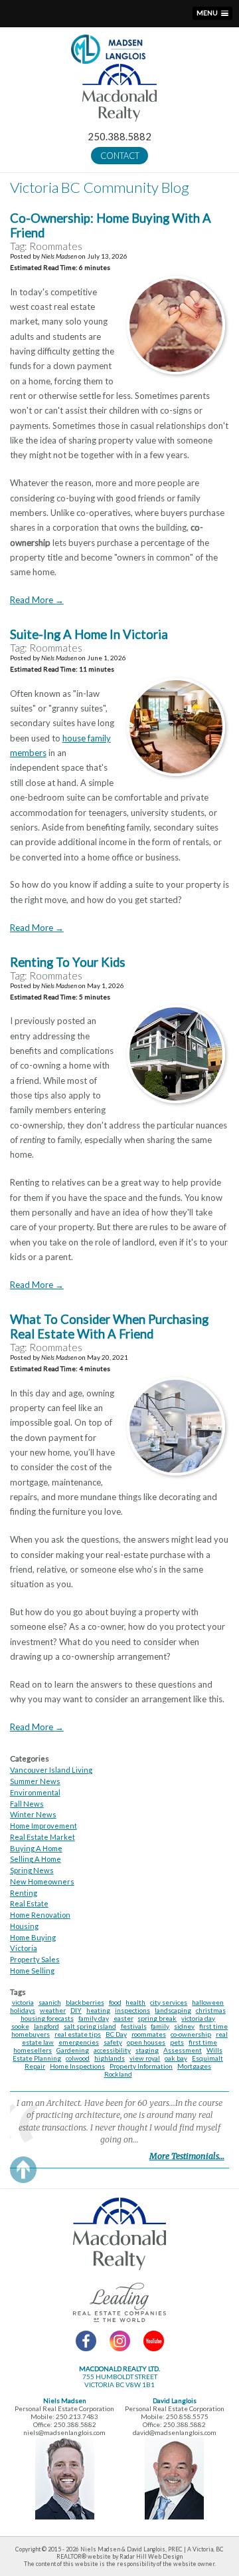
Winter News (33, 1814)
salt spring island (90, 2026)
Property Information (141, 2066)
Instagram (120, 2341)
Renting (24, 1893)
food (115, 2002)
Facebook (86, 2341)
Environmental (35, 1792)
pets (177, 2042)
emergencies (79, 2042)
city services (169, 2002)
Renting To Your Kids (68, 962)
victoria (23, 2002)
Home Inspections (77, 2066)
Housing (24, 1926)
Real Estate (29, 1903)
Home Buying (33, 1937)
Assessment (183, 2050)
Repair (35, 2066)
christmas (211, 2010)
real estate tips (78, 2034)
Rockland (118, 2074)
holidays (23, 2010)
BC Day (116, 2034)
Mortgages (194, 2066)
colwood (78, 2058)
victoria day (198, 2018)
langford (46, 2026)
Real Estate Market (42, 1837)
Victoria (24, 1948)
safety (113, 2042)
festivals (134, 2026)
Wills (214, 2050)
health (135, 2002)
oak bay (176, 2058)
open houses (146, 2042)
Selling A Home (36, 1859)
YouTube (154, 2341)
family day (94, 2018)
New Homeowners (42, 1881)
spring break (157, 2018)
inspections (132, 2010)
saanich (50, 2002)
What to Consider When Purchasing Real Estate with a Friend (109, 1327)
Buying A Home (36, 1848)
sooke (20, 2026)
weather (53, 2010)
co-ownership (191, 2034)
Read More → (37, 600)
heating (98, 2010)
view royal (145, 2058)
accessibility (112, 2050)
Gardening (73, 2050)
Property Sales (35, 1959)
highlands (110, 2058)
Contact (120, 156)
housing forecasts (47, 2018)
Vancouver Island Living (51, 1770)
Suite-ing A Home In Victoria (89, 634)
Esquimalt (207, 2058)
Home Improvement (43, 1826)
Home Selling (32, 1971)
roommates (149, 2034)
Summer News (35, 1781)
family (160, 2026)
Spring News (32, 1870)
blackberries (85, 2002)
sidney (184, 2026)
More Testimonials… (187, 2156)
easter (123, 2018)
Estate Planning (37, 2058)
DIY (76, 2010)
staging (147, 2050)
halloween (208, 2002)
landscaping (173, 2010)
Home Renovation (40, 1915)
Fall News (27, 1804)
